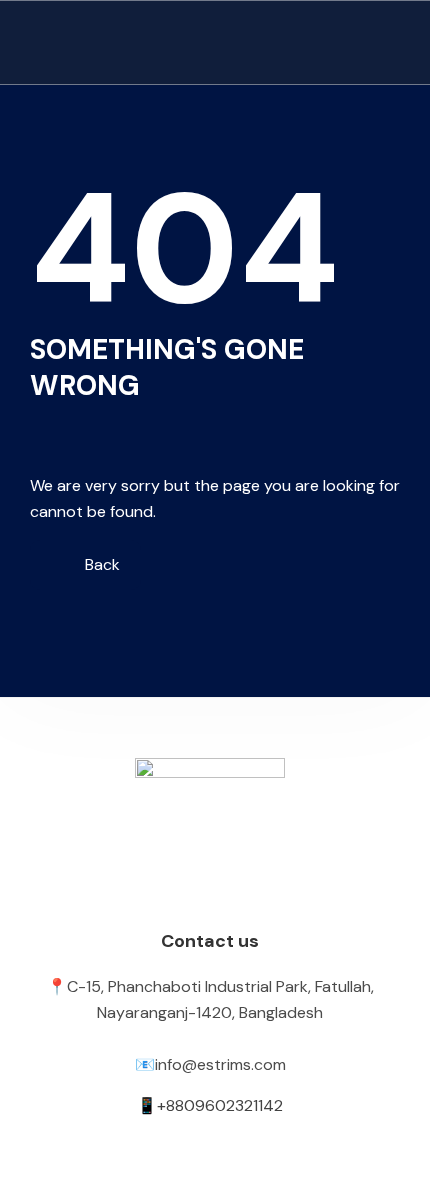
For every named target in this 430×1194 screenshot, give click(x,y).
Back (100, 564)
